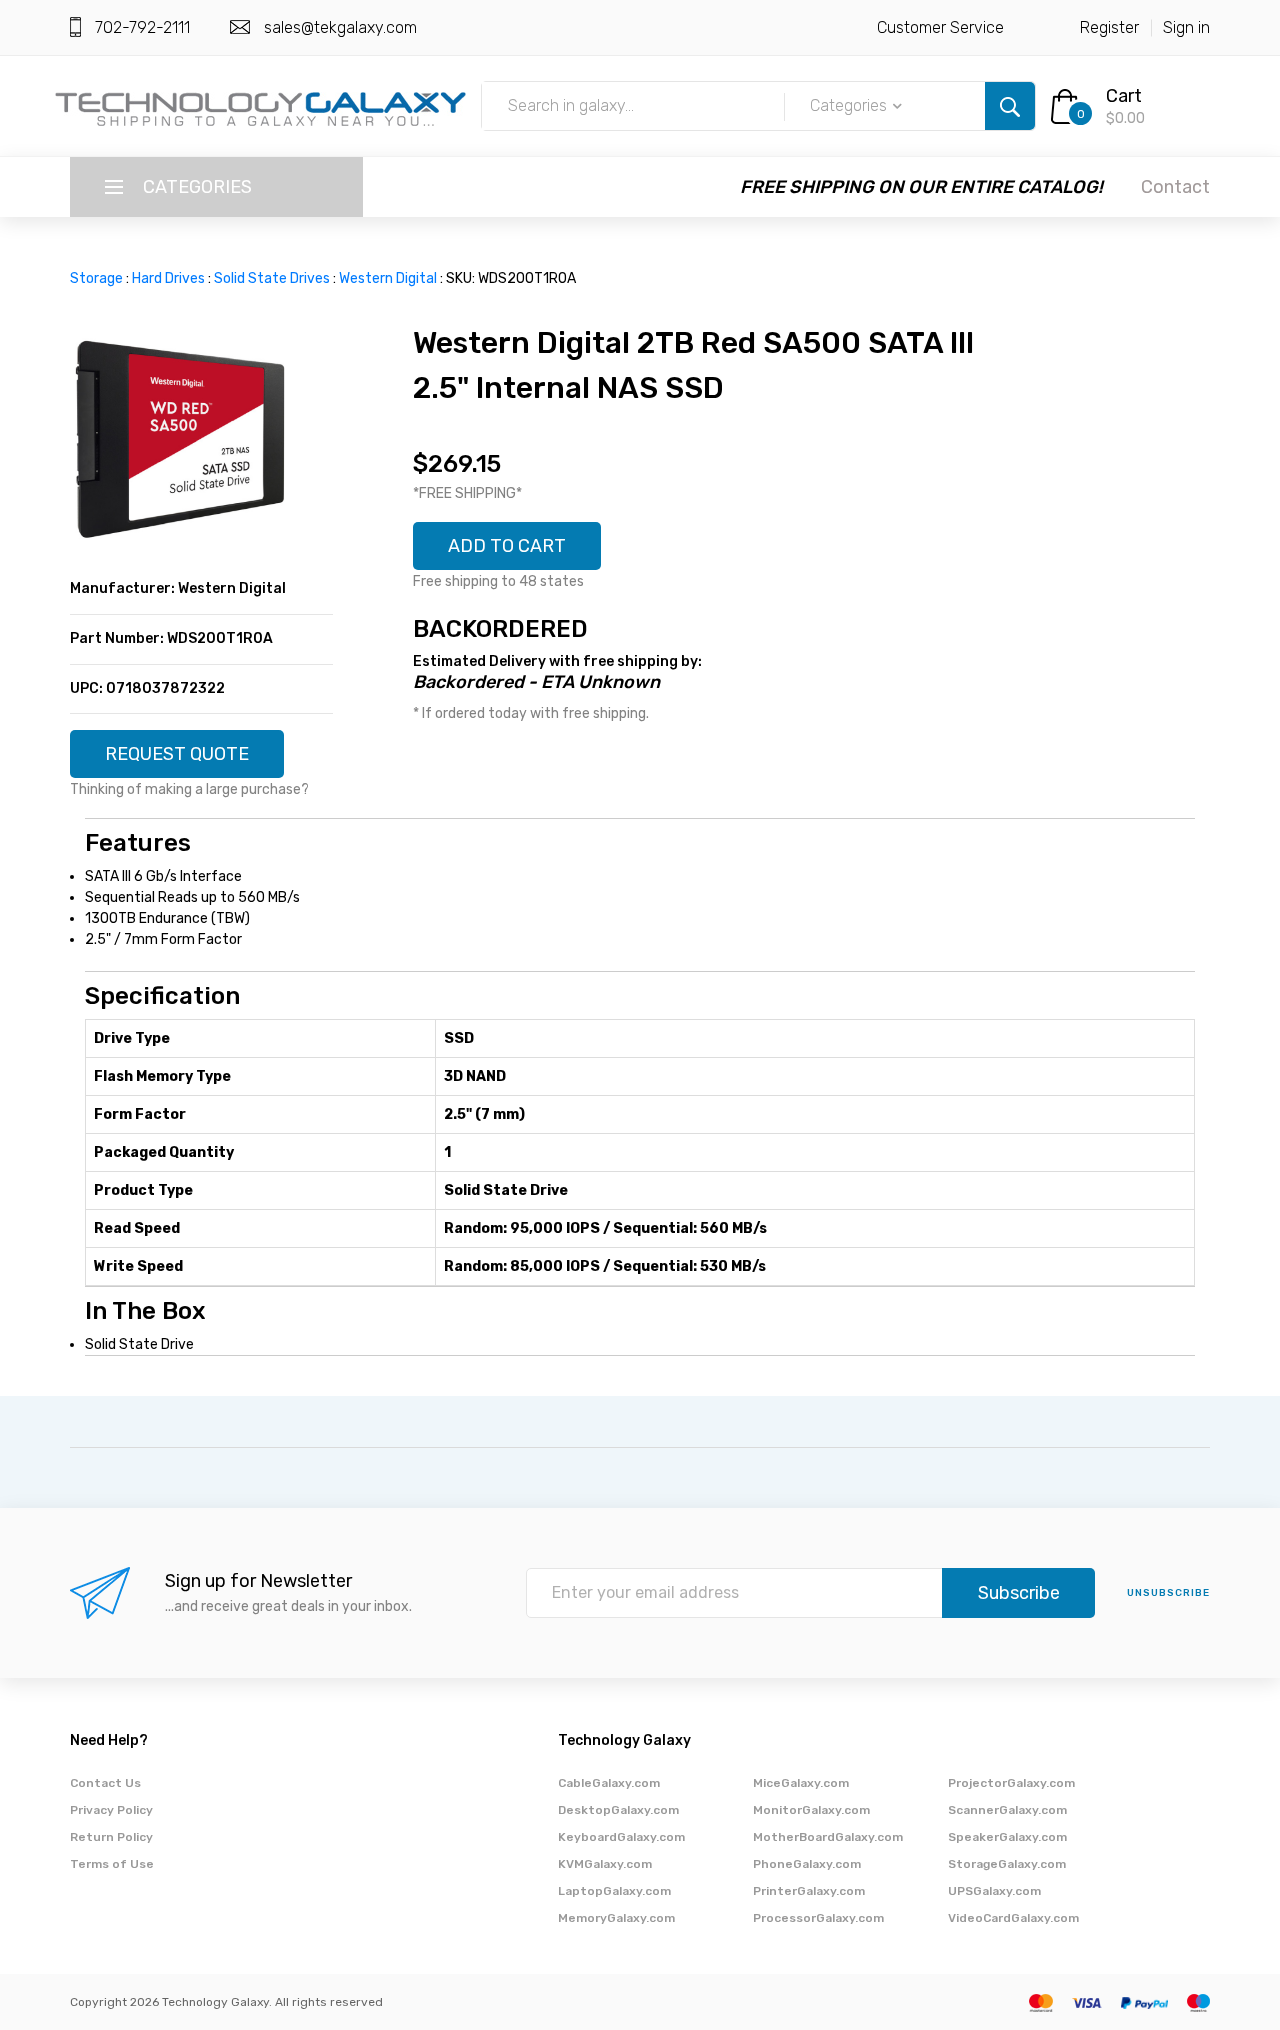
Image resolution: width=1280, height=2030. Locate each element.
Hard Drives (168, 278)
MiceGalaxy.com (801, 1783)
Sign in (1186, 27)
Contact (1175, 187)
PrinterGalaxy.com (809, 1891)
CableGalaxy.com (609, 1783)
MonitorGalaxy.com (811, 1810)
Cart (1124, 96)
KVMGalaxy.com (605, 1864)
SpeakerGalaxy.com (1007, 1837)
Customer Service (940, 27)
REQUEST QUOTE (177, 754)
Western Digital (388, 278)
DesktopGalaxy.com (618, 1810)
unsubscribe (1168, 1593)
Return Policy (111, 1837)
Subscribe (1019, 1593)
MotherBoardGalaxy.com (828, 1837)
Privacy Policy (111, 1810)
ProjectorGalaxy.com (1011, 1783)
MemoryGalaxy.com (616, 1918)
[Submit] (1010, 106)
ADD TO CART (507, 546)
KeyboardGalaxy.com (621, 1837)
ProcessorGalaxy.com (818, 1918)
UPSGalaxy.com (994, 1891)
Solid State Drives (272, 278)
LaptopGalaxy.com (614, 1891)
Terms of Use (112, 1864)
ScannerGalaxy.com (1007, 1810)
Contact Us (105, 1783)
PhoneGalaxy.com (807, 1864)
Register (1109, 27)
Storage (96, 278)
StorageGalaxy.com (1007, 1864)
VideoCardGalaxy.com (1013, 1918)
